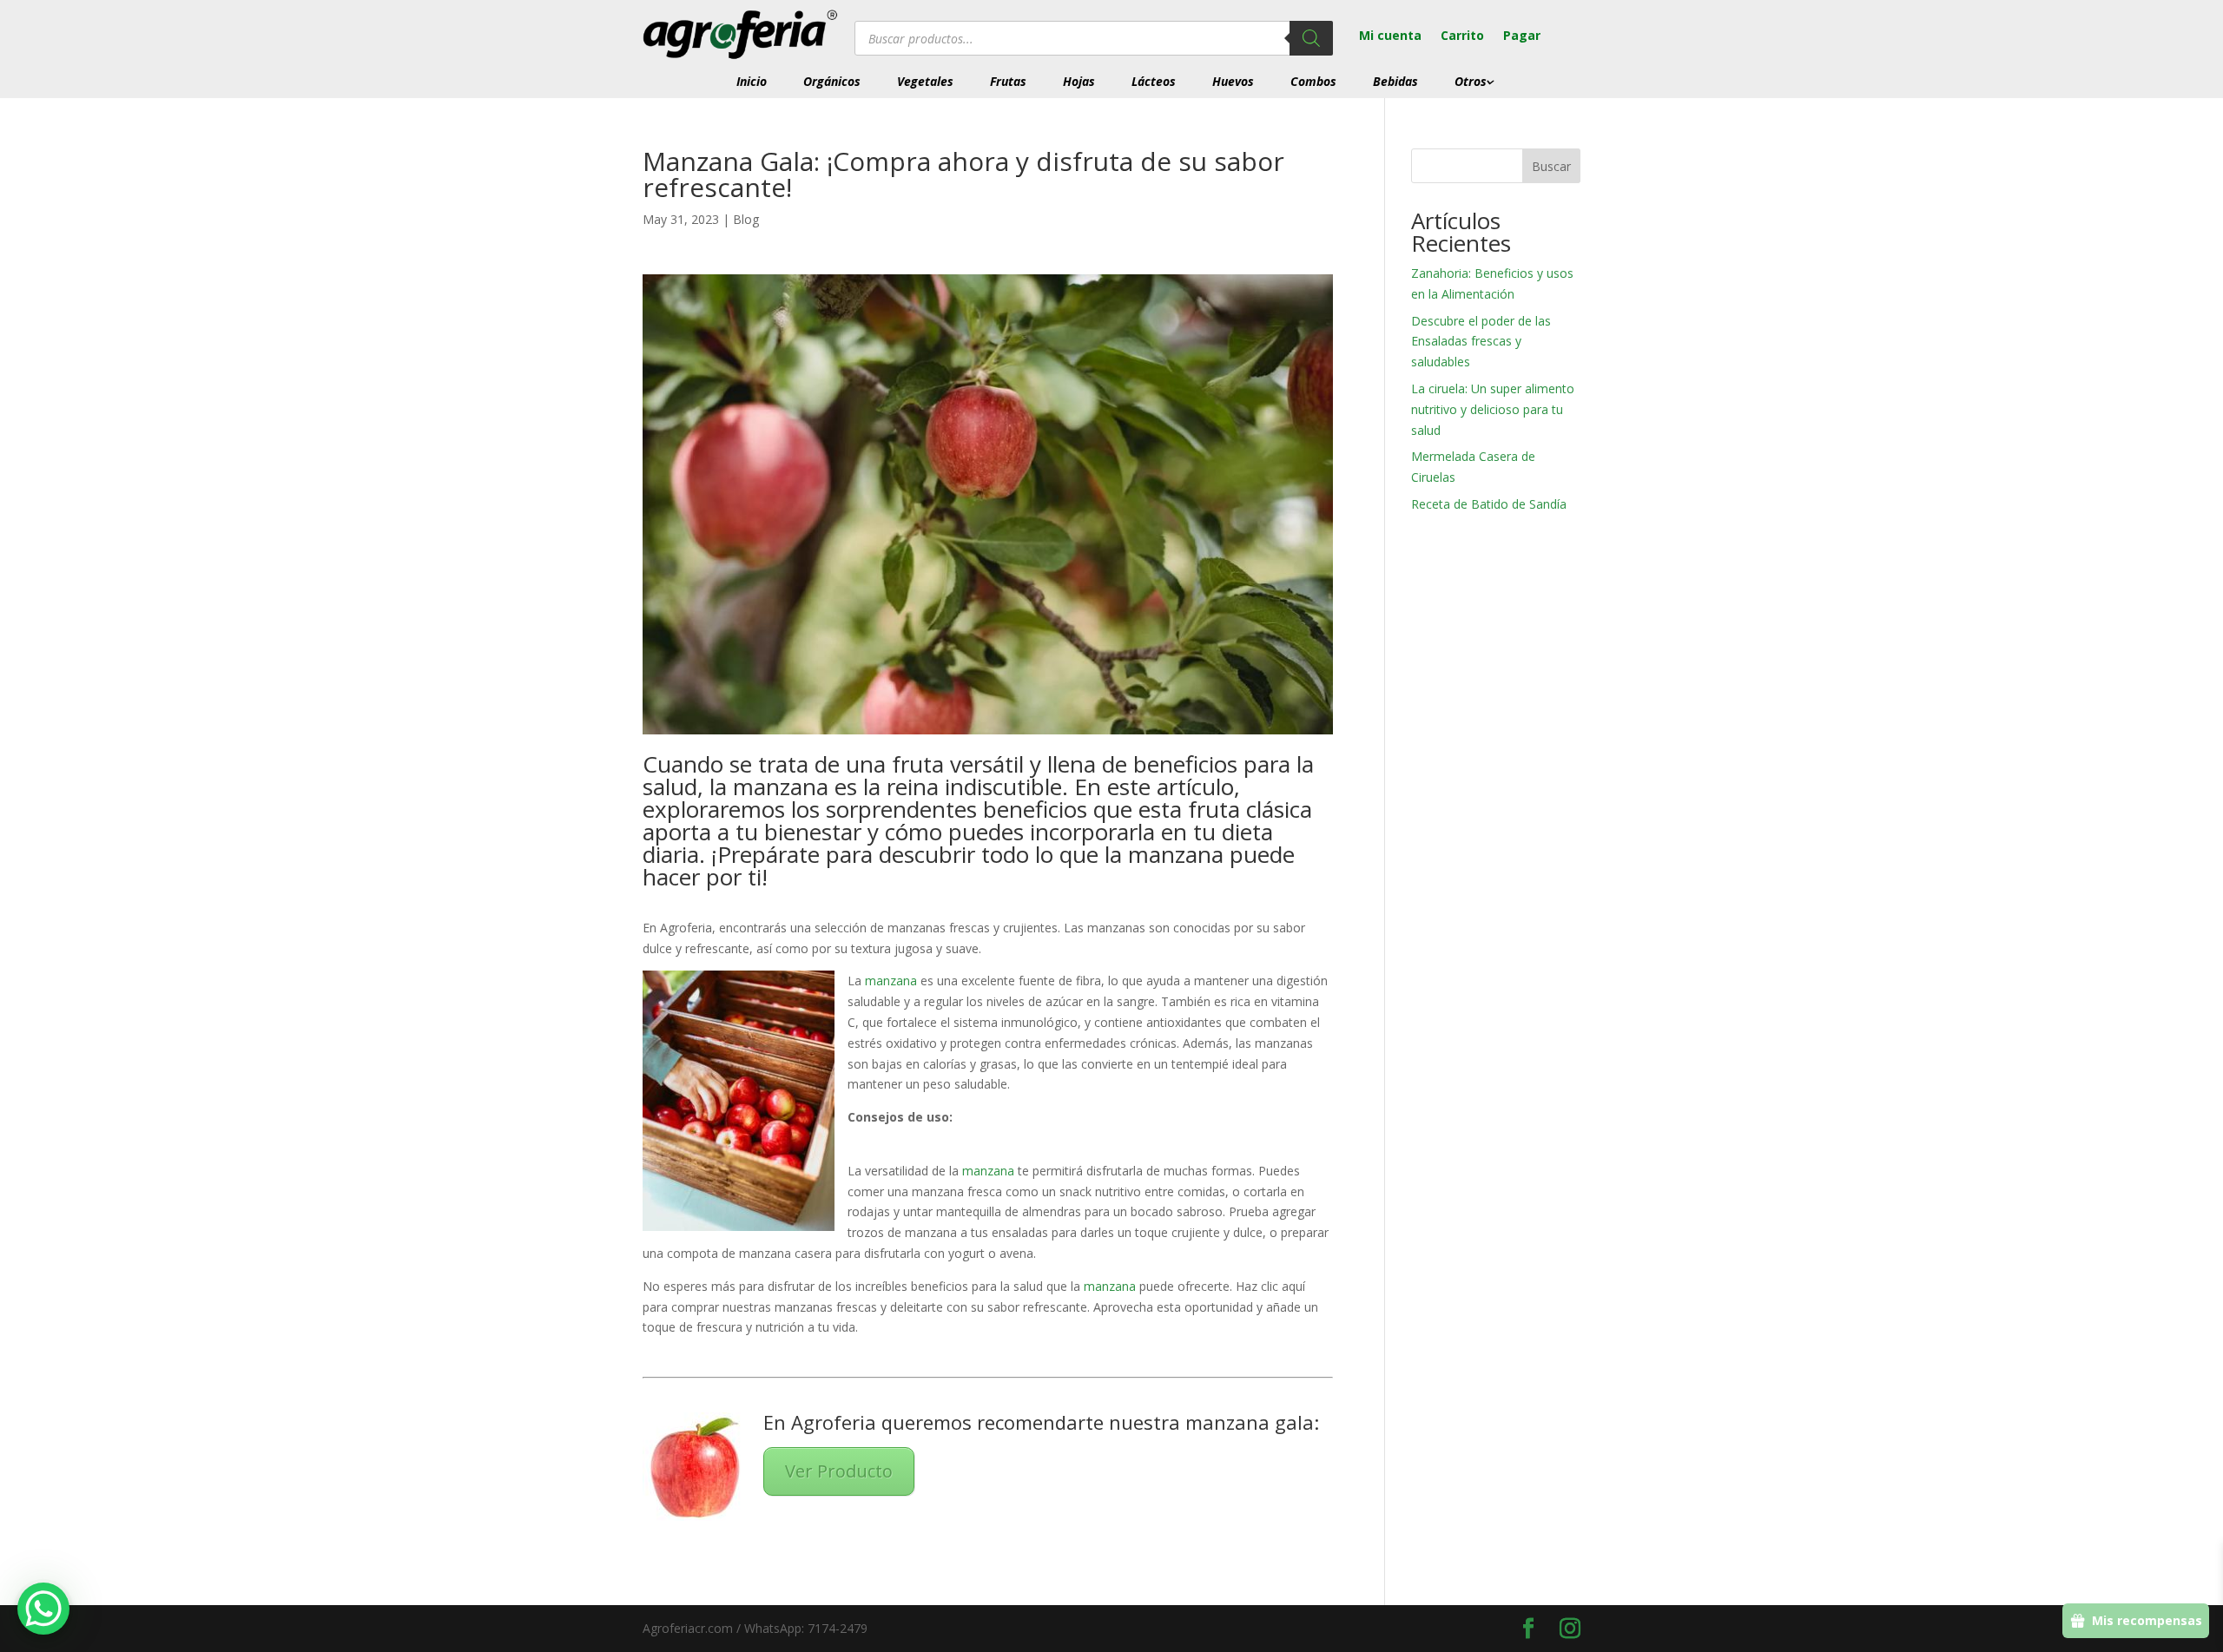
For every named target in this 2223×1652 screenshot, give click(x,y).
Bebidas (1395, 82)
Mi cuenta (1390, 36)
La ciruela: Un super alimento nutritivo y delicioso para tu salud (1493, 409)
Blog (746, 219)
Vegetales (925, 82)
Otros (1471, 82)
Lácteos (1154, 82)
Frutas (1008, 82)
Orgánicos (832, 82)
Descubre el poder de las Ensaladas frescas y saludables (1481, 342)
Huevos (1233, 82)
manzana (889, 981)
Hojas (1079, 82)
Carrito (1462, 36)
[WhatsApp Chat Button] (43, 1609)
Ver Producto (839, 1471)
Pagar (1522, 36)
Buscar (1551, 166)
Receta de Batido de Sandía (1491, 504)
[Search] (1311, 38)
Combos (1313, 82)
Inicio (752, 82)
